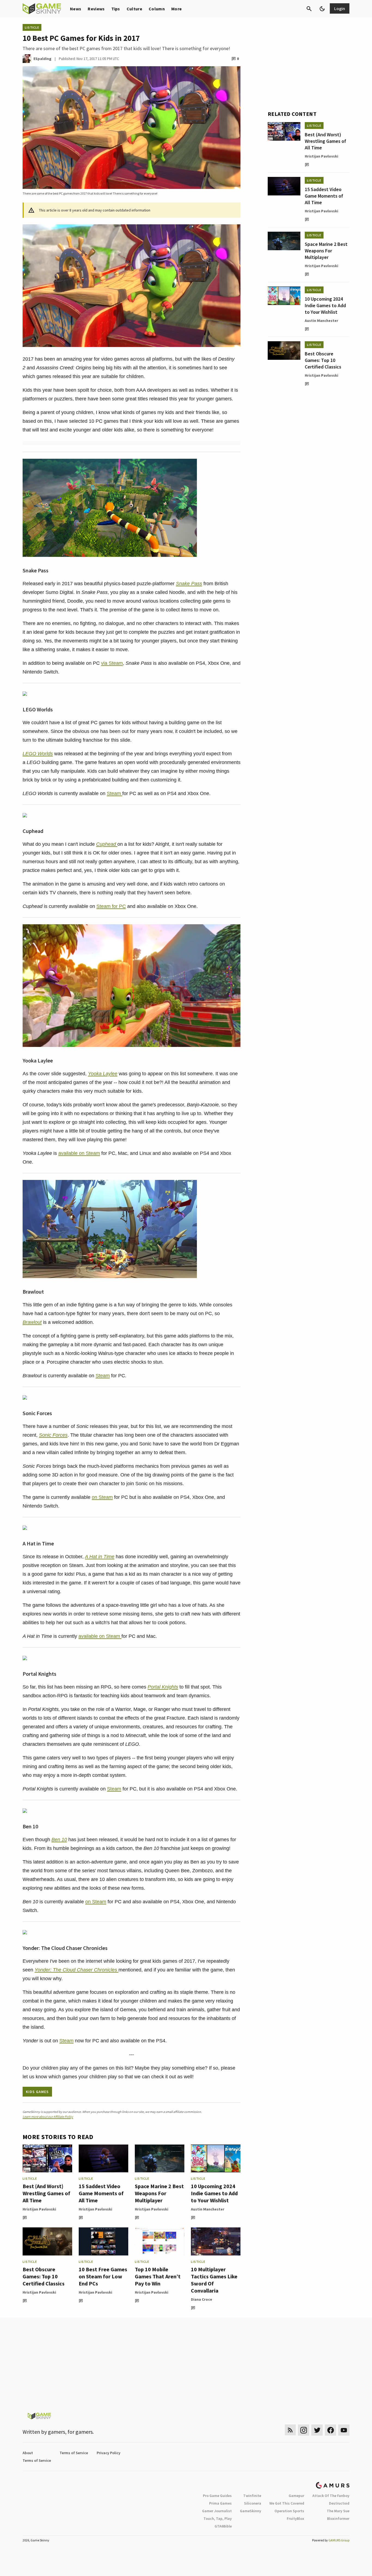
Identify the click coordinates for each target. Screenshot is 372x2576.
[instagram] (304, 2430)
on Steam (102, 1497)
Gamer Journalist (217, 2511)
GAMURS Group (339, 2540)
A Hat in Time (100, 1557)
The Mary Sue (338, 2511)
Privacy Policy (109, 2453)
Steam (115, 793)
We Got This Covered (287, 2503)
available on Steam (79, 1153)
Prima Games (220, 2503)
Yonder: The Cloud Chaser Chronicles (77, 1970)
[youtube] (344, 2430)
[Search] (309, 9)
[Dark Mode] (322, 9)
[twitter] (317, 2430)
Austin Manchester (208, 2209)
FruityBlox (295, 2518)
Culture (134, 9)
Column (157, 9)
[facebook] (330, 2430)
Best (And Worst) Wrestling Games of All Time (46, 2193)
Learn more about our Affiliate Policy (48, 2117)
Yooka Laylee (103, 1074)
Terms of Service (74, 2453)
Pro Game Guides (217, 2496)
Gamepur (296, 2496)
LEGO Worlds (38, 754)
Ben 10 (59, 1840)
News (76, 9)
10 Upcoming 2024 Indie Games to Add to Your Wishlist (214, 2193)
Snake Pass (189, 584)
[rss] (290, 2430)
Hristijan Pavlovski (39, 2209)
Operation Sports (289, 2511)
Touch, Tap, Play (218, 2518)
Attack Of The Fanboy (331, 2496)
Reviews (96, 9)
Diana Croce (202, 2299)
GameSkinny (251, 2511)
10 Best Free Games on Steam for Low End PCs (103, 2276)
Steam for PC (111, 906)
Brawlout (32, 1322)
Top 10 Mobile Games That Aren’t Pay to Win (158, 2276)
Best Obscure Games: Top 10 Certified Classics (44, 2276)
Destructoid (339, 2503)
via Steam (112, 663)
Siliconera (253, 2503)
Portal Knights (163, 1687)
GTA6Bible (223, 2526)
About (28, 2453)
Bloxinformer (338, 2518)
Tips (116, 9)
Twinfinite (252, 2496)
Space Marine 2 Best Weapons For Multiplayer (159, 2193)
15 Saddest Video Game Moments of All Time (101, 2193)
